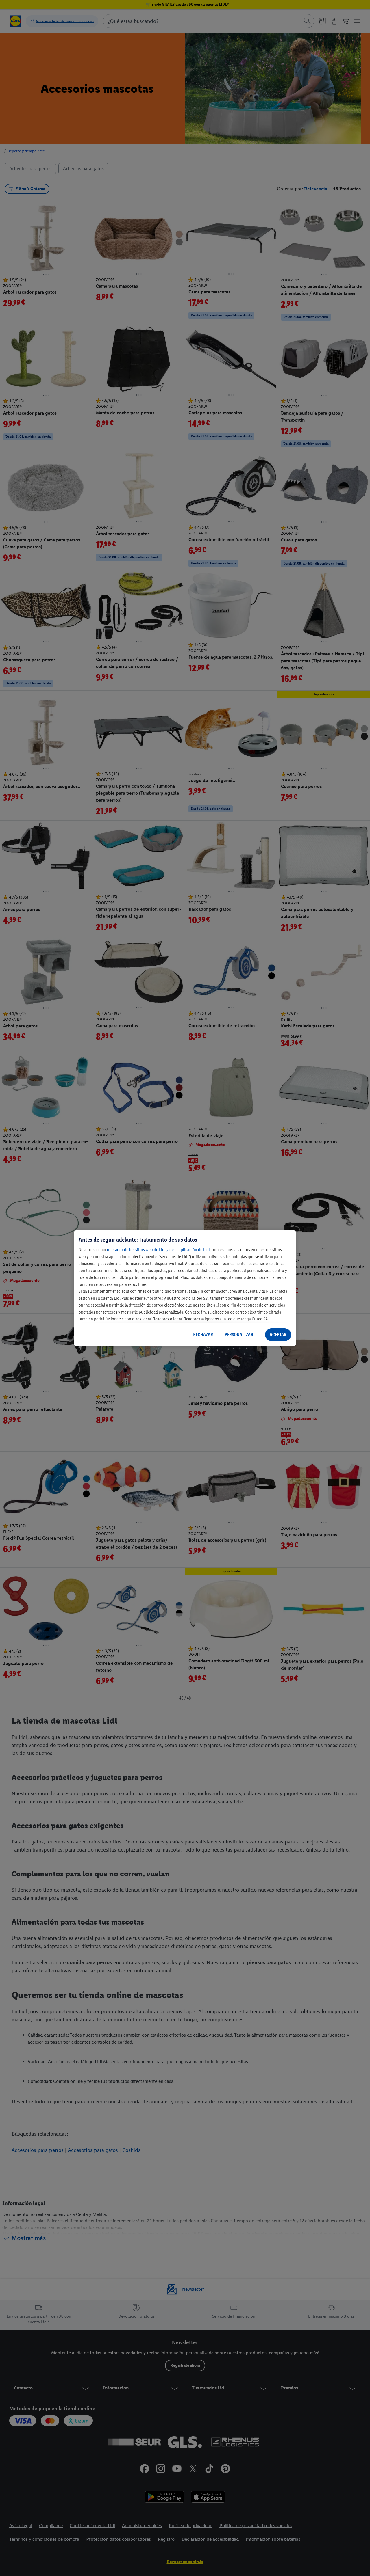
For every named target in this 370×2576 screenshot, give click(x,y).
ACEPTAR (278, 1334)
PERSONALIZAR (239, 1334)
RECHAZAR (203, 1334)
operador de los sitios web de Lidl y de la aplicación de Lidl (158, 1250)
